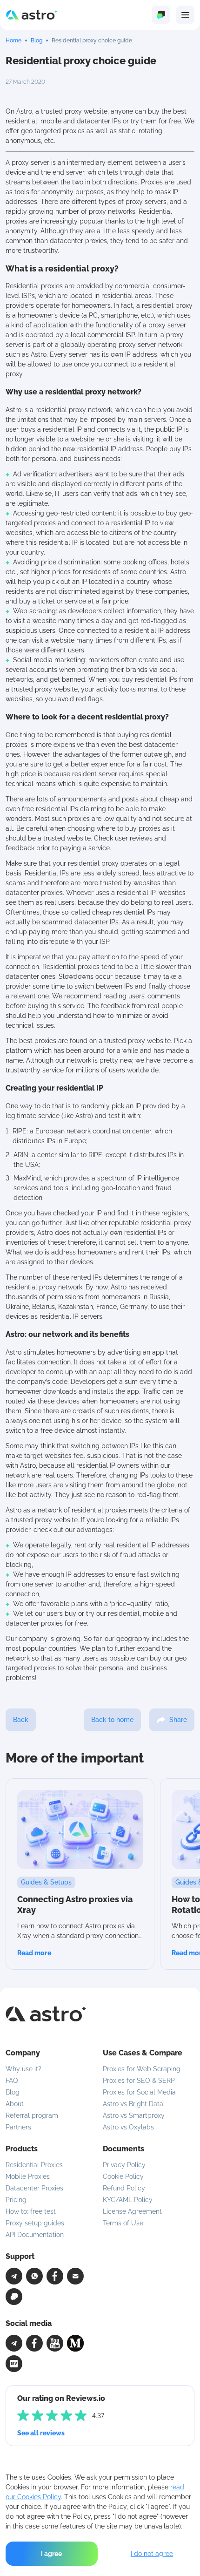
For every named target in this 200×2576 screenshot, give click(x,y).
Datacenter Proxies (34, 2188)
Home (13, 41)
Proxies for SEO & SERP (139, 2081)
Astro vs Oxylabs (128, 2127)
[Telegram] (14, 2276)
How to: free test (31, 2211)
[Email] (75, 2276)
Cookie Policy (123, 2176)
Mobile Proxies (28, 2176)
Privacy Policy (124, 2165)
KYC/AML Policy (128, 2200)
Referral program (32, 2115)
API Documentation (35, 2235)
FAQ (12, 2081)
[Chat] (14, 2297)
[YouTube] (55, 2343)
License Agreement (132, 2211)
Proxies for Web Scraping (142, 2069)
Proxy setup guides (35, 2223)
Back (21, 1720)
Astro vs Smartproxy (134, 2115)
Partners (18, 2127)
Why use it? (23, 2069)
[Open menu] (185, 15)
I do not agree (152, 2554)
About (15, 2104)
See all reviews (41, 2433)
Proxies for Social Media (139, 2092)
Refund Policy (124, 2188)
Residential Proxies (34, 2165)
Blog (37, 41)
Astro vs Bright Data (133, 2104)
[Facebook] (55, 2276)
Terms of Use (123, 2223)
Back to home (112, 1720)
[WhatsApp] (34, 2276)
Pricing (16, 2200)
